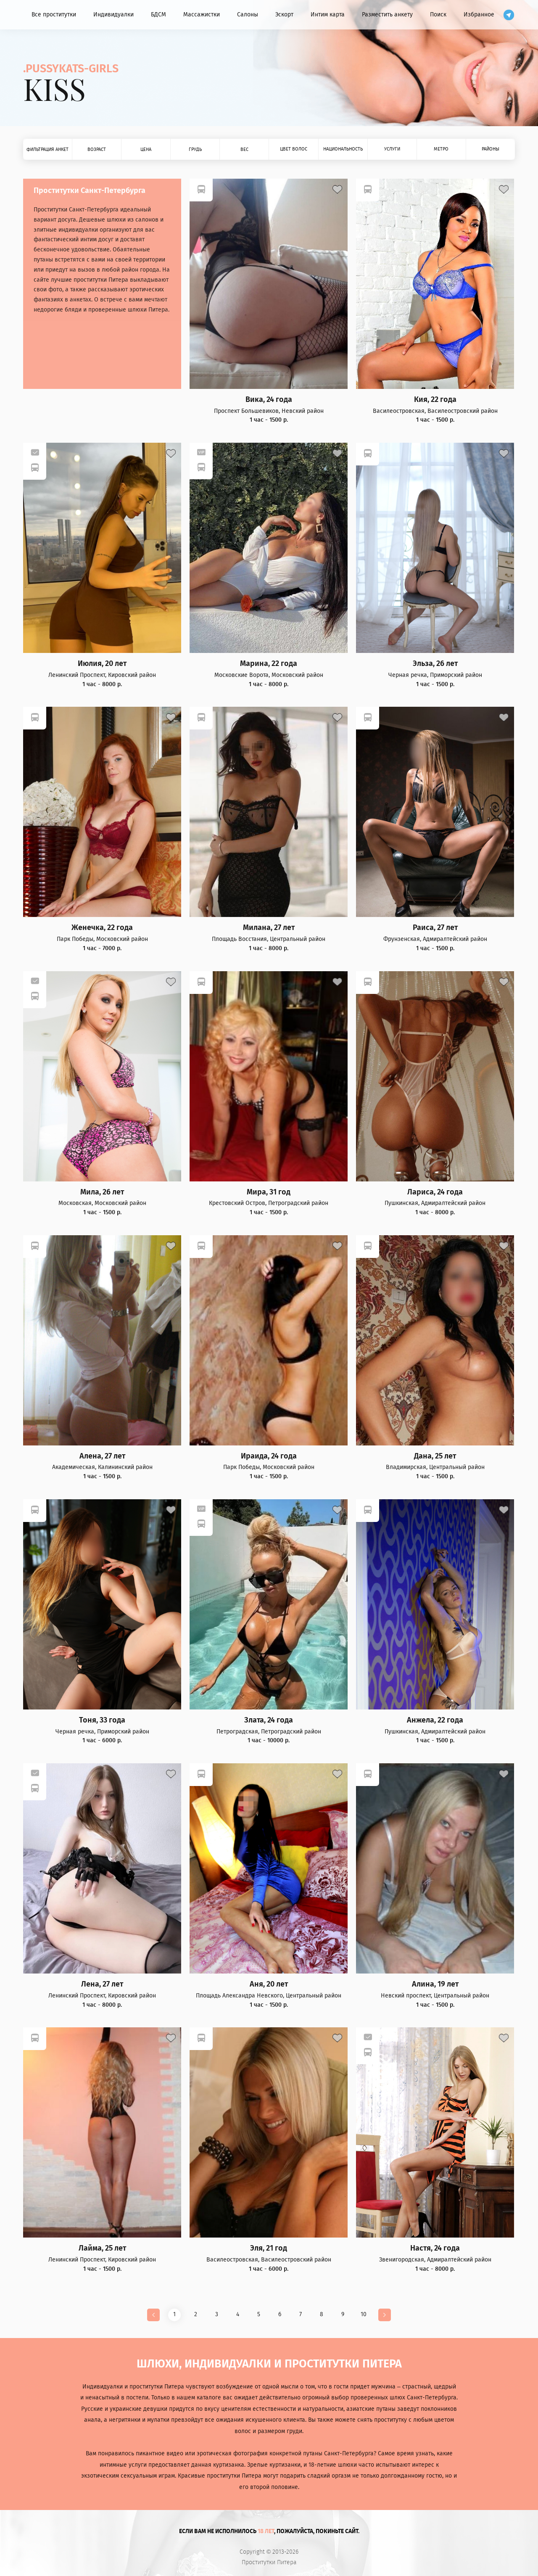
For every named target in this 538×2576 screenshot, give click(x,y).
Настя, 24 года (435, 2248)
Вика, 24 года (269, 400)
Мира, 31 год (269, 1192)
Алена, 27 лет (102, 1456)
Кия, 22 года (435, 400)
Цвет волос (294, 149)
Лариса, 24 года (435, 1192)
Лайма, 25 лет (102, 2248)
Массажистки (202, 15)
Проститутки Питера (269, 2563)
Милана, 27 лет (269, 928)
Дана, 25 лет (435, 1456)
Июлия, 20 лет (102, 664)
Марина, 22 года (269, 664)
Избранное (479, 15)
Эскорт (284, 15)
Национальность (343, 149)
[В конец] (385, 2315)
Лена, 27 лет (102, 1984)
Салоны (248, 15)
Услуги (392, 149)
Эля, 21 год (269, 2248)
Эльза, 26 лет (435, 664)
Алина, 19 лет (435, 1984)
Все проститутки (54, 15)
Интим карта (328, 15)
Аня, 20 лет (269, 1984)
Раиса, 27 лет (435, 928)
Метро (441, 149)
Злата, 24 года (269, 1720)
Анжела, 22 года (435, 1720)
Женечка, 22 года (102, 928)
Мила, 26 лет (102, 1192)
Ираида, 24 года (269, 1456)
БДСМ (158, 15)
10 (364, 2314)
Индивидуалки (113, 15)
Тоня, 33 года (102, 1720)
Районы (491, 149)
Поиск (438, 15)
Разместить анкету (387, 15)
